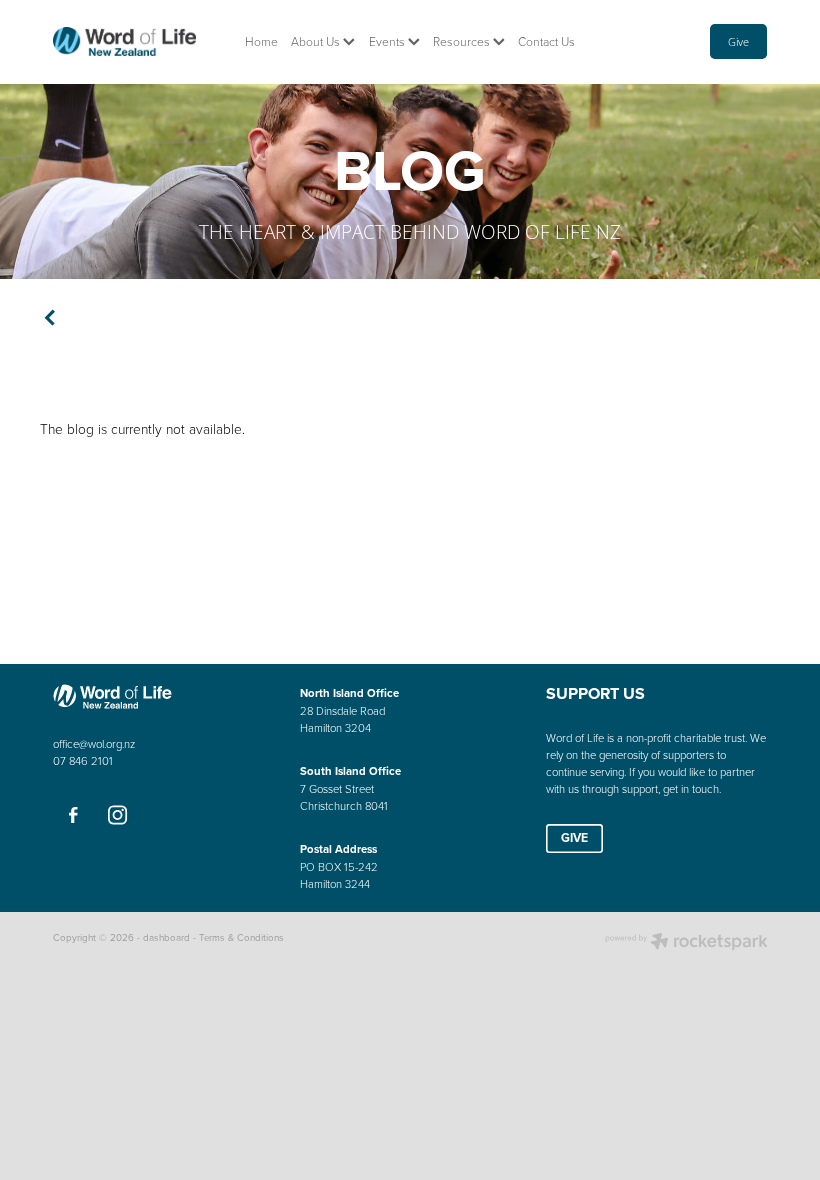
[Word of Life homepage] (124, 42)
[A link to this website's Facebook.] (73, 815)
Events (388, 41)
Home (261, 41)
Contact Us (546, 41)
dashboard (166, 937)
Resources (463, 41)
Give (738, 41)
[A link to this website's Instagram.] (118, 815)
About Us (317, 41)
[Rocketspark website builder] (686, 943)
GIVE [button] (574, 837)
